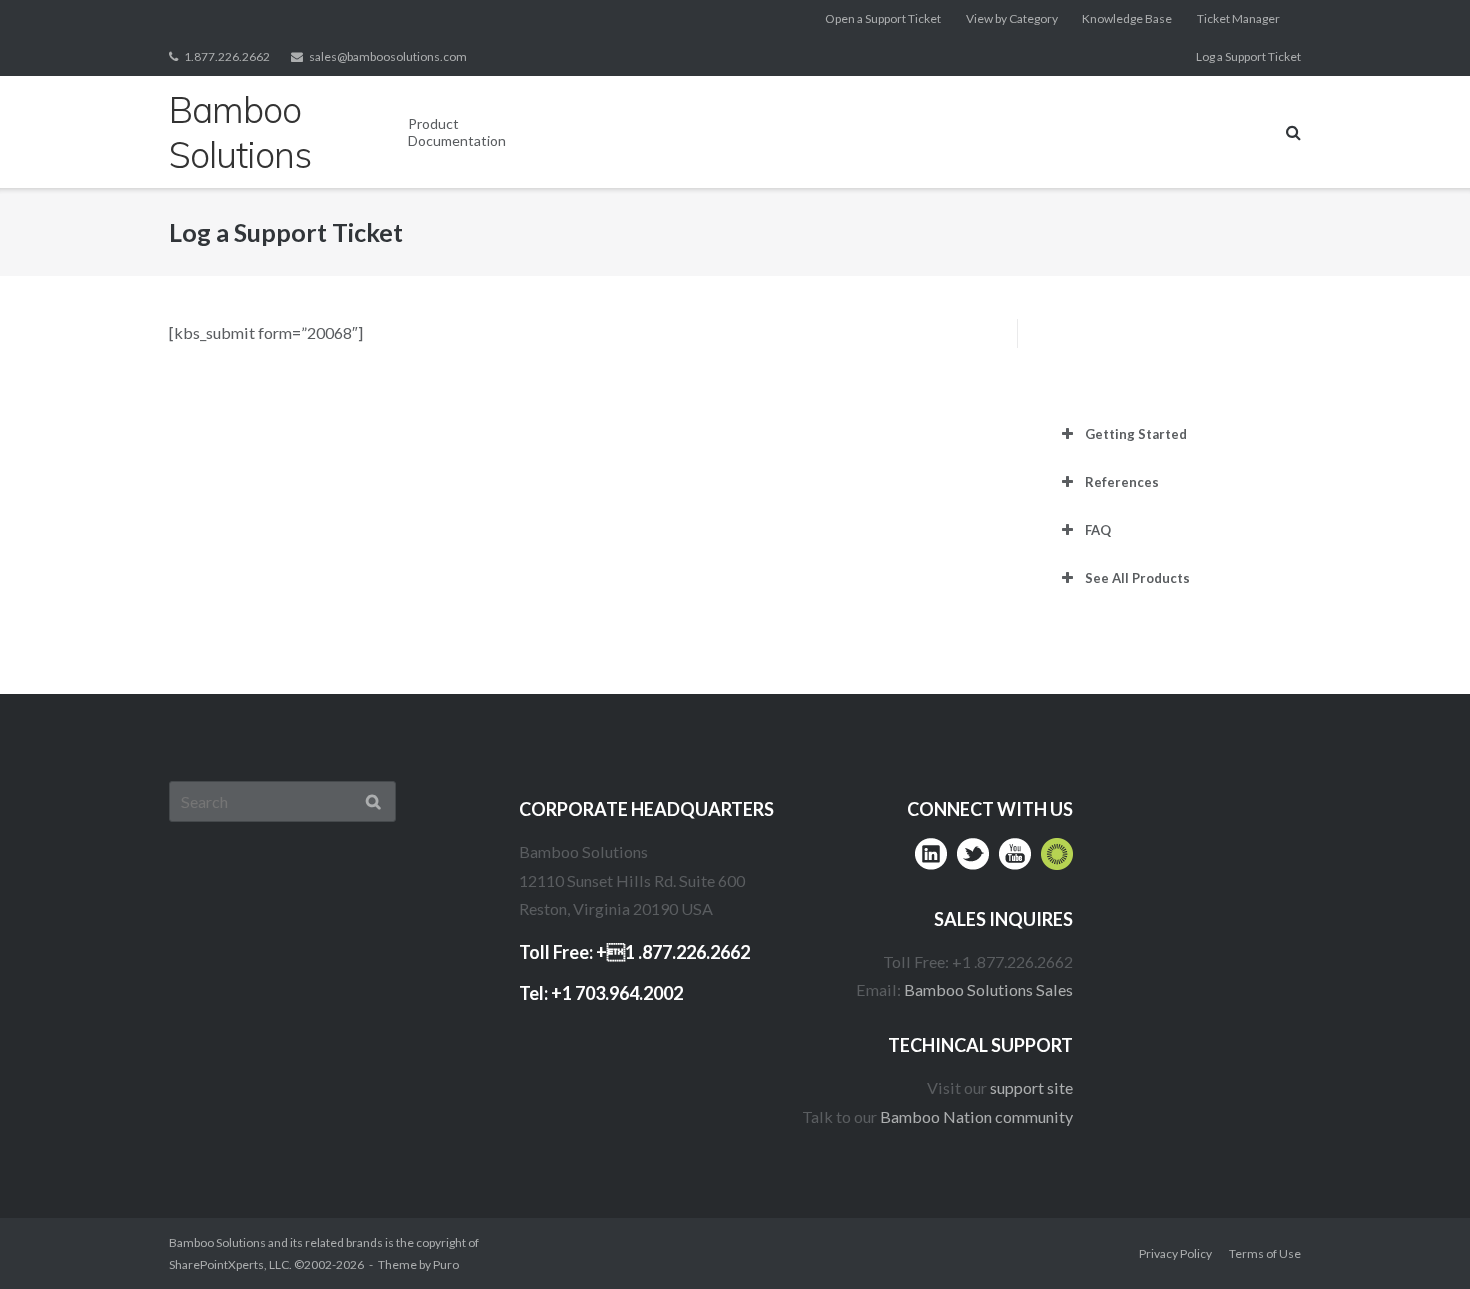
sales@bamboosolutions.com (388, 56)
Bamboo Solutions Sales (988, 989)
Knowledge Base (1127, 18)
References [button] (1122, 482)
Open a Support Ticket (883, 18)
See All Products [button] (1137, 578)
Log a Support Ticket (1248, 56)
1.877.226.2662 (227, 56)
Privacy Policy (1175, 1253)
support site (1031, 1087)
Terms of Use (1265, 1253)
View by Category (1012, 18)
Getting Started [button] (1136, 434)
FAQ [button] (1098, 530)
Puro (446, 1264)
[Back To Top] (1415, 1235)
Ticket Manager (1238, 18)
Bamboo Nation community (976, 1116)
